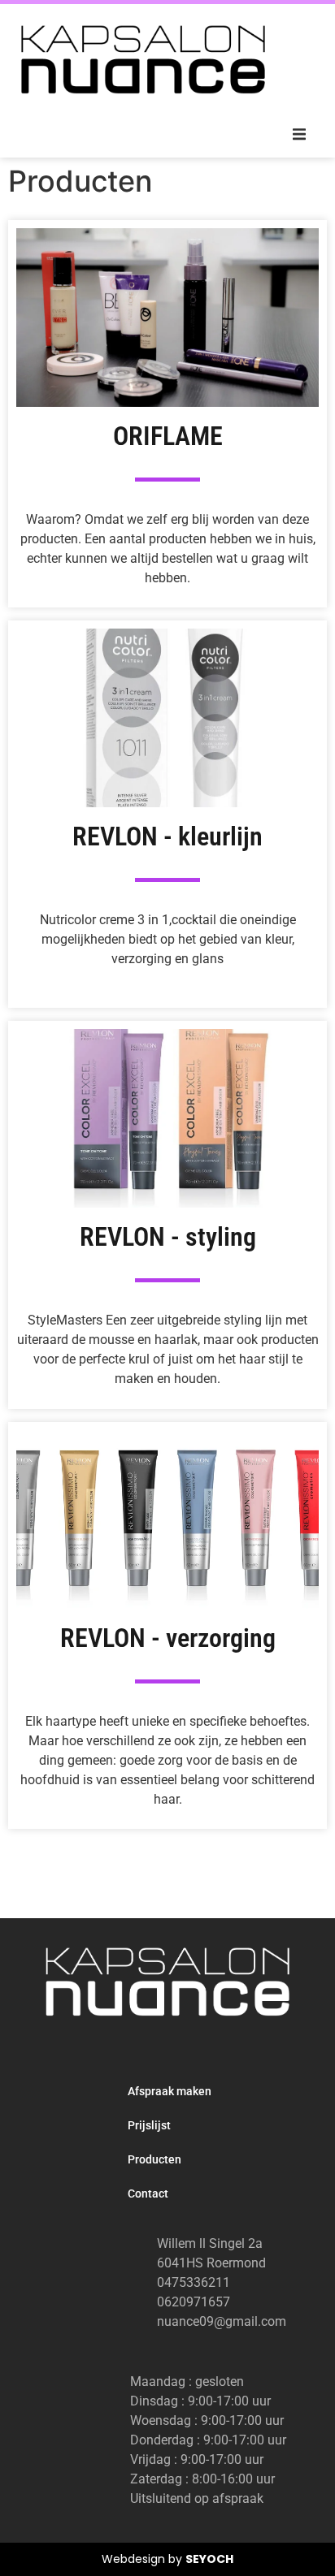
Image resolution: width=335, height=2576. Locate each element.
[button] (299, 135)
